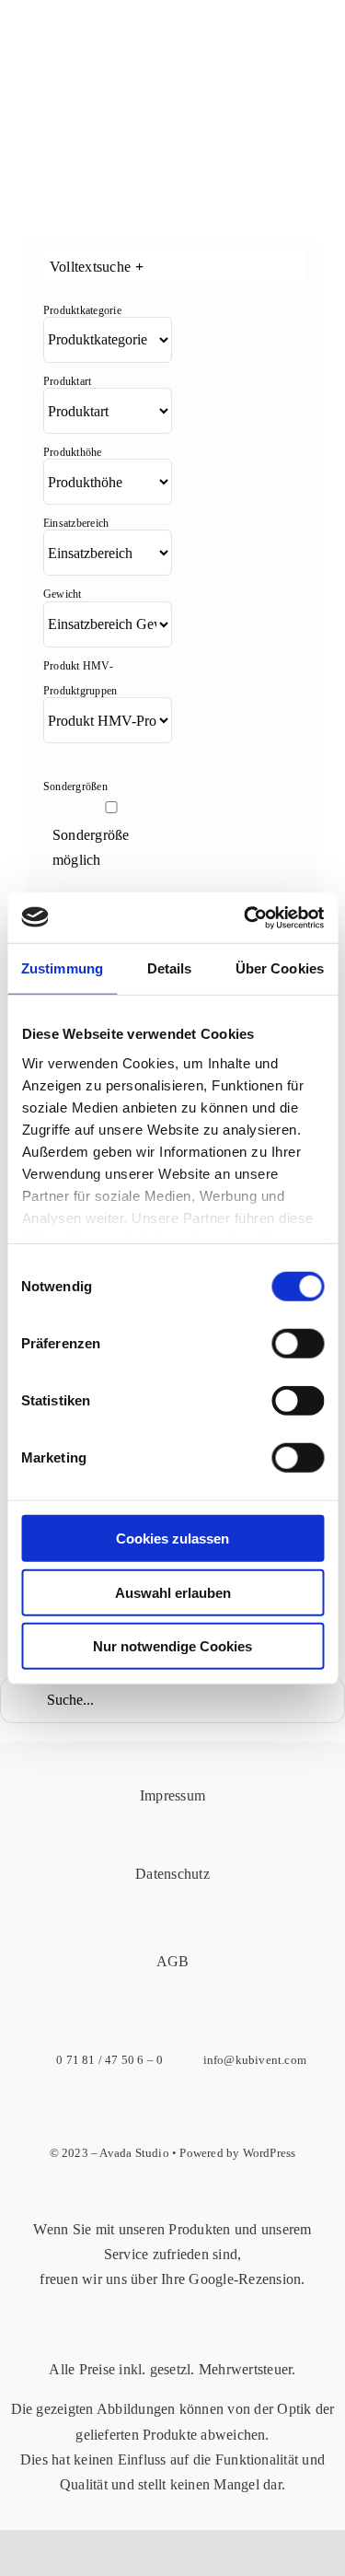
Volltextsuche (97, 267)
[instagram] (153, 2109)
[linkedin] (234, 2109)
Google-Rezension (245, 2279)
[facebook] (112, 2109)
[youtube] (193, 2109)
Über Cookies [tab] (280, 968)
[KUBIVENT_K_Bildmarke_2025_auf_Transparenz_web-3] (153, 48)
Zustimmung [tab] (62, 968)
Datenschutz (172, 1874)
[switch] (298, 1344)
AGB (173, 1961)
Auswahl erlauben (173, 1592)
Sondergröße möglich (91, 847)
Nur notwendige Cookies (172, 1646)
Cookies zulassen (172, 1539)
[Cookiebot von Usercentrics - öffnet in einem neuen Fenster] (246, 917)
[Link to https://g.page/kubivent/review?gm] (163, 2332)
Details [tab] (170, 968)
